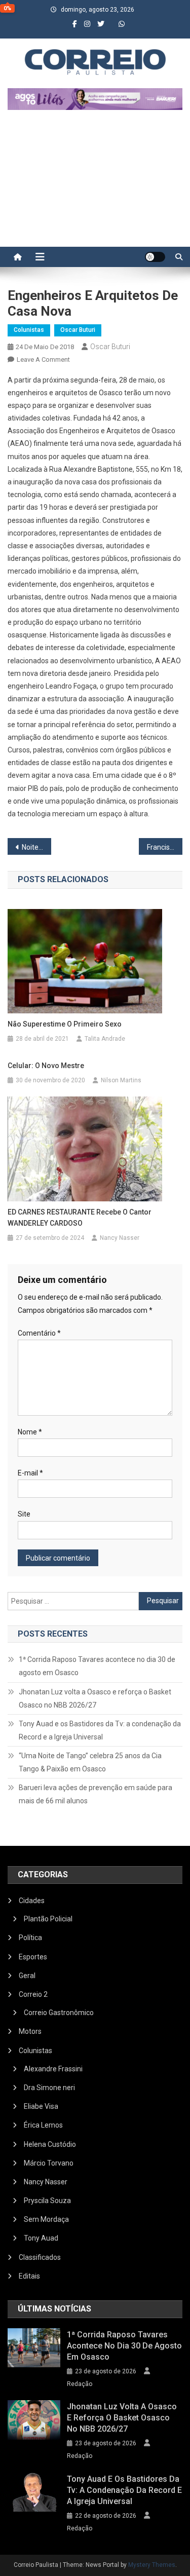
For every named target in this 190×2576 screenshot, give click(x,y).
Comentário (39, 1333)
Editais (29, 2276)
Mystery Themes (152, 2565)
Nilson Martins (121, 1080)
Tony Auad (41, 2238)
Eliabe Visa (41, 2106)
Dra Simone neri (49, 2088)
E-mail (30, 1473)
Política (30, 1938)
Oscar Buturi (78, 330)
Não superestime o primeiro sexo (65, 1024)
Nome (30, 1432)
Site (24, 1514)
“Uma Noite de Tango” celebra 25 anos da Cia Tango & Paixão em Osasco (90, 1762)
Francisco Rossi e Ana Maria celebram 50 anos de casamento (165, 847)
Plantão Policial (48, 1919)
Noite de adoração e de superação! (36, 847)
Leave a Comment (43, 359)
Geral (27, 1976)
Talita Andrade (105, 1039)
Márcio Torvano (49, 2163)
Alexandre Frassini (53, 2069)
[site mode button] (155, 257)
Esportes (33, 1957)
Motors (30, 2031)
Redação (80, 2384)
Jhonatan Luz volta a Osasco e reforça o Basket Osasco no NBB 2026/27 (95, 1698)
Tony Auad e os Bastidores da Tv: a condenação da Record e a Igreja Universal (100, 1730)
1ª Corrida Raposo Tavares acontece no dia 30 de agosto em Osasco (97, 1666)
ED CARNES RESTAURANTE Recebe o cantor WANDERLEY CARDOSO (80, 1218)
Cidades (32, 1901)
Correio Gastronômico (59, 2013)
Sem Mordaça (46, 2219)
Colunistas (29, 330)
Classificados (40, 2257)
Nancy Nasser (120, 1238)
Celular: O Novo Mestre (46, 1066)
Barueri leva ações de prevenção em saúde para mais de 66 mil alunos (96, 1794)
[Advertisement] (95, 183)
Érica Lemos (43, 2125)
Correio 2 (33, 1994)
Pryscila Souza (47, 2201)
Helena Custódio (50, 2144)
